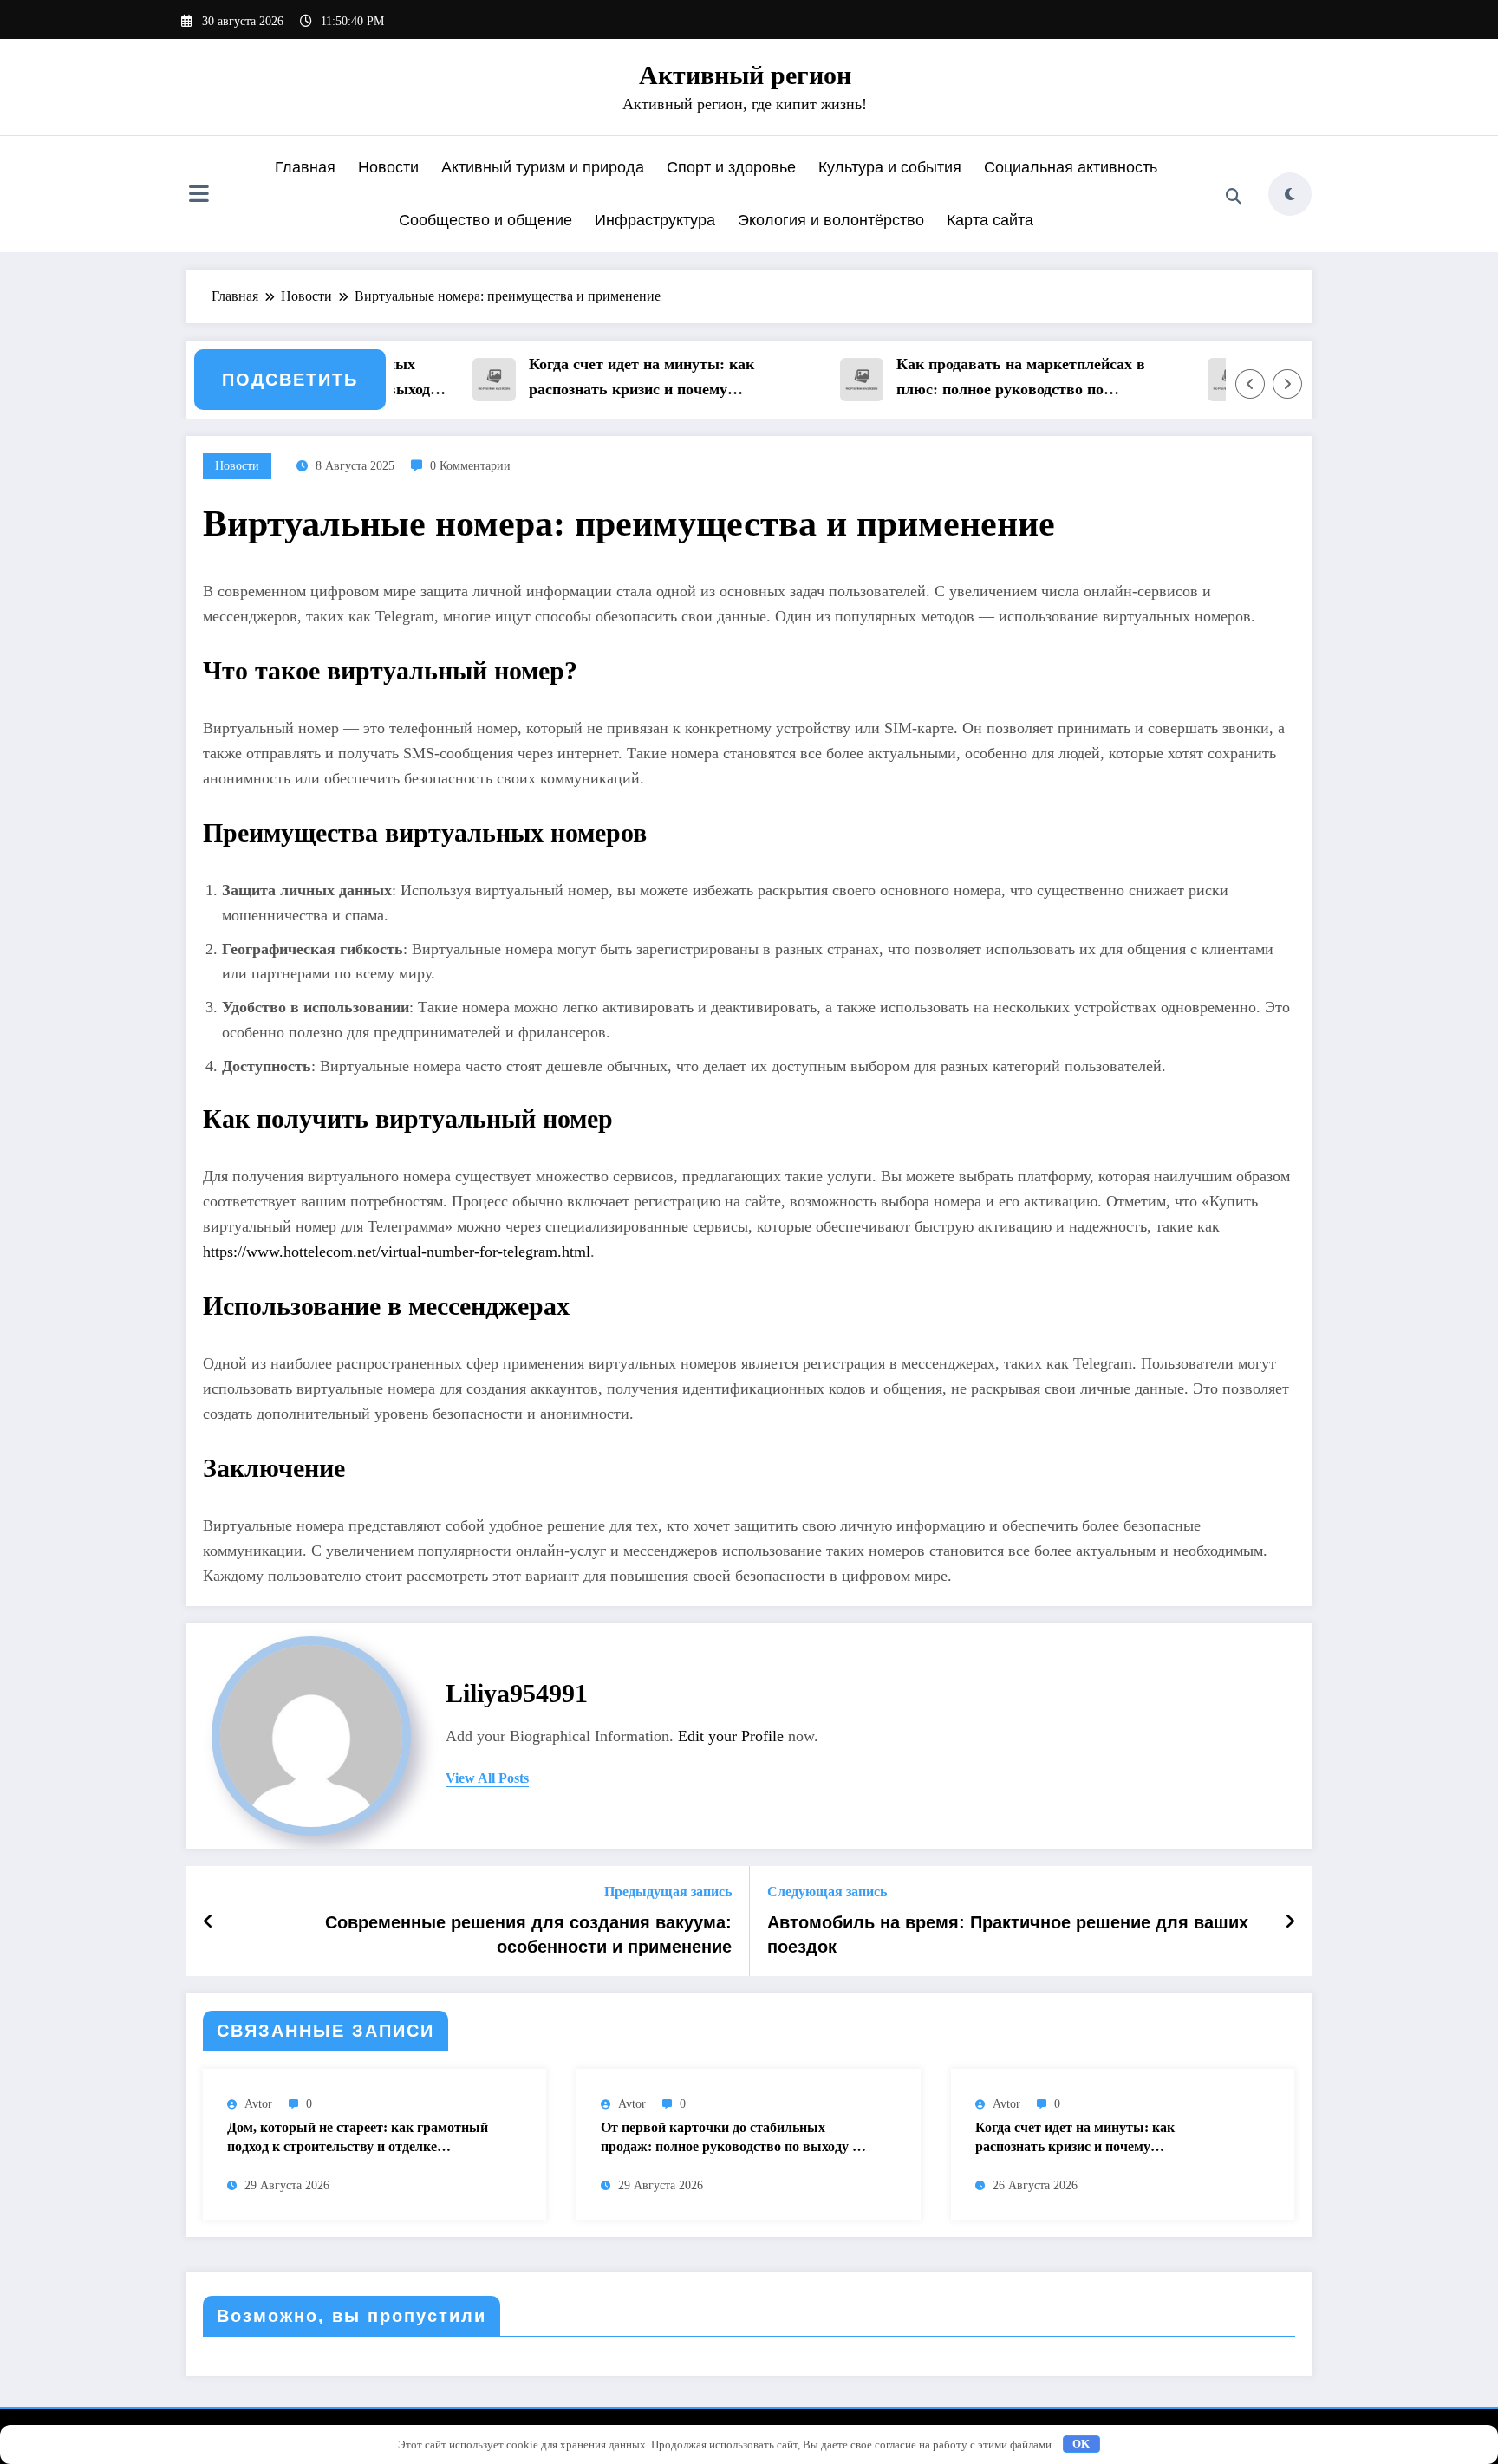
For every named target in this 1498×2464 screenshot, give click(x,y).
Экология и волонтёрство (831, 220)
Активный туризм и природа (543, 167)
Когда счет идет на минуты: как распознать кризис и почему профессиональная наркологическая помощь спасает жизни (624, 379)
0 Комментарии (470, 466)
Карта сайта (990, 220)
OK (1081, 2444)
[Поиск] (1234, 197)
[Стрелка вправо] (1287, 384)
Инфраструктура (655, 220)
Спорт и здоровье (731, 167)
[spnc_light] (1290, 194)
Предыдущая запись (668, 1892)
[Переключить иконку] (199, 196)
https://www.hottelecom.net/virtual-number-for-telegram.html (397, 1252)
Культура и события (890, 167)
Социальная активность (1071, 167)
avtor (258, 2104)
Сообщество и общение (485, 220)
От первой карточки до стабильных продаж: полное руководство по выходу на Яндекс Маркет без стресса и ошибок (734, 2139)
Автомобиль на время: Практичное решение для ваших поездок (1008, 1934)
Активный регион (745, 75)
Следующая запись (827, 1892)
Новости (388, 167)
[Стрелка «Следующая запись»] (1290, 1921)
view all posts (487, 1778)
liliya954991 (517, 1693)
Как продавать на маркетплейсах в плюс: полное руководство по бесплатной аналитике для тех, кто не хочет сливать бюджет (996, 379)
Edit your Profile (731, 1736)
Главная (305, 167)
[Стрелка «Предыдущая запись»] (208, 1921)
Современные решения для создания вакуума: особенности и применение (528, 1934)
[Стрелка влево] (1250, 384)
